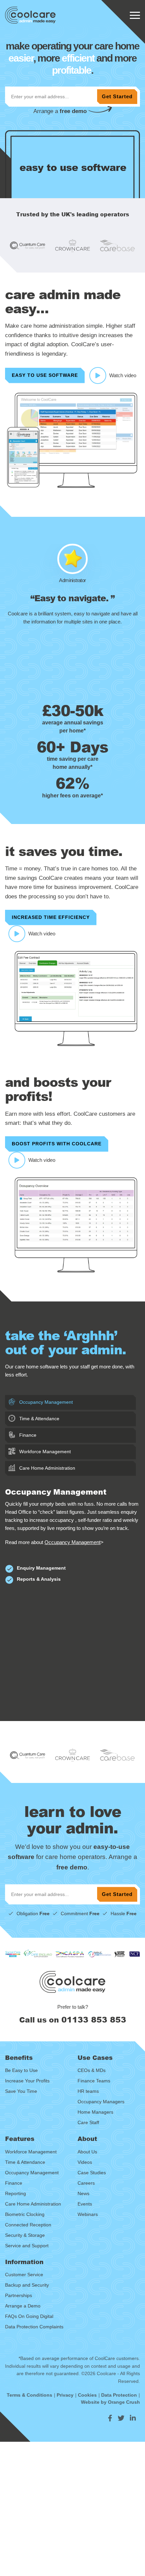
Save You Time (21, 2091)
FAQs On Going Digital (29, 2316)
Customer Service (24, 2275)
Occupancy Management (45, 1402)
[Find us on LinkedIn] (133, 2418)
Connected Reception (28, 2225)
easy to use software (45, 375)
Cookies (87, 2395)
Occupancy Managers (101, 2102)
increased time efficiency (51, 917)
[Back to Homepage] (30, 15)
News (83, 2193)
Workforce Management (44, 1452)
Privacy (65, 2395)
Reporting (16, 2193)
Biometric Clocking (25, 2214)
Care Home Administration (47, 1468)
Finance (27, 1435)
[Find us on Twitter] (121, 2418)
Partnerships (19, 2295)
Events (85, 2204)
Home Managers (95, 2112)
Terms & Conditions (30, 2395)
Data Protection (119, 2395)
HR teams (88, 2091)
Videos (85, 2162)
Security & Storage (25, 2235)
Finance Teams (94, 2081)
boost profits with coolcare (57, 1144)
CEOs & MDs (92, 2070)
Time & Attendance (39, 1419)
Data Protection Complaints (34, 2327)
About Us (87, 2152)
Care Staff (88, 2122)
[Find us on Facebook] (110, 2418)
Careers (86, 2183)
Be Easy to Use (21, 2070)
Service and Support (27, 2246)
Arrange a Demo (23, 2306)
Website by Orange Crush (110, 2402)
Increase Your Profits (27, 2081)
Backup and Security (27, 2285)
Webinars (88, 2214)
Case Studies (92, 2173)
